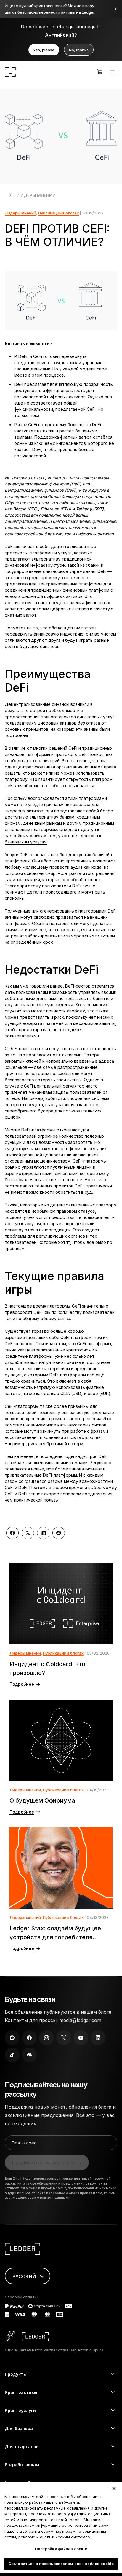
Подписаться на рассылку (43, 2163)
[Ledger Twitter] (64, 2038)
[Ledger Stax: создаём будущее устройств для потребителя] (61, 1868)
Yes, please (44, 50)
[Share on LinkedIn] (43, 1533)
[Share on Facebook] (12, 1533)
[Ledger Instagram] (46, 2038)
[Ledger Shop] (100, 72)
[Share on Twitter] (28, 1533)
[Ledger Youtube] (81, 2038)
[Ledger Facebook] (29, 2038)
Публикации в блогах (58, 213)
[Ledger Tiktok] (12, 2055)
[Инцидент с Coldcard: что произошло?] (61, 1604)
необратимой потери (61, 1444)
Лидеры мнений (36, 195)
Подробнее (22, 1684)
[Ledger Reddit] (12, 2038)
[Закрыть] (114, 2489)
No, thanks (79, 50)
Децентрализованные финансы (37, 704)
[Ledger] (10, 72)
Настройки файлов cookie (61, 2549)
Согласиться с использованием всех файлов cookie (61, 2564)
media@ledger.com (80, 2020)
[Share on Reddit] (59, 1533)
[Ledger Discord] (29, 2055)
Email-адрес (24, 2143)
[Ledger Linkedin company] (98, 2038)
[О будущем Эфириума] (61, 1740)
